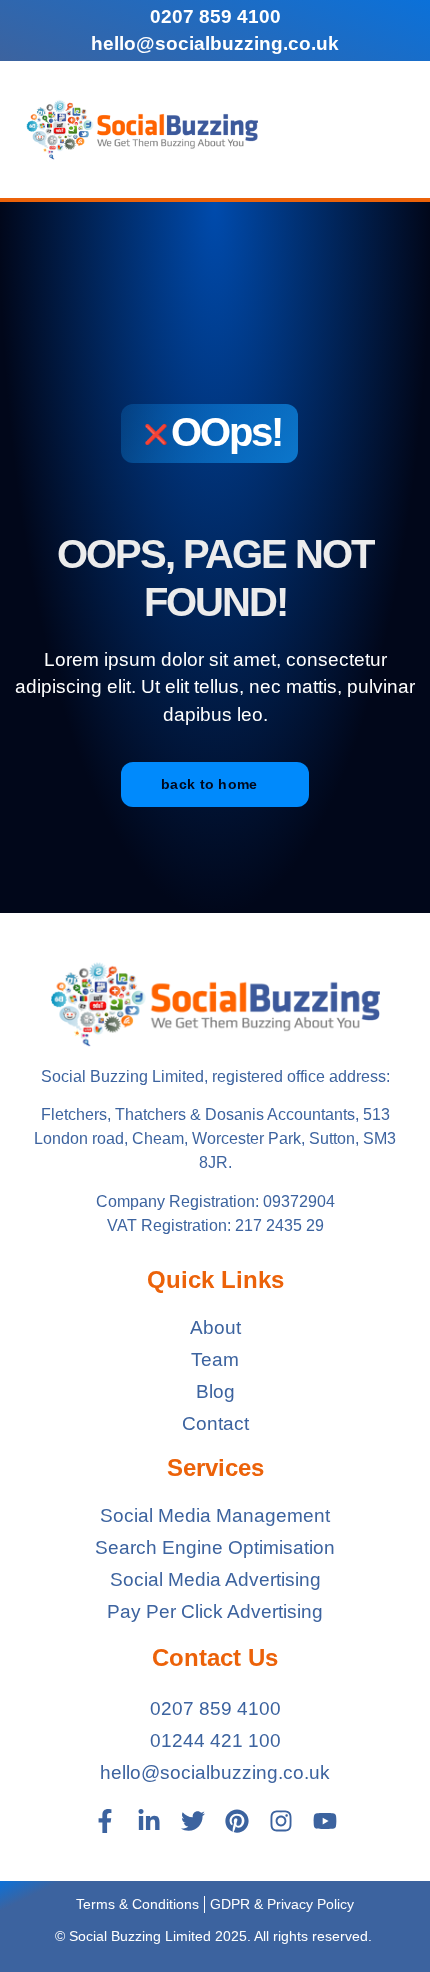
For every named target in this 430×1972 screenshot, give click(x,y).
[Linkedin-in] (149, 1821)
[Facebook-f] (105, 1821)
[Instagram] (281, 1821)
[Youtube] (325, 1821)
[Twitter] (193, 1821)
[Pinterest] (237, 1821)
